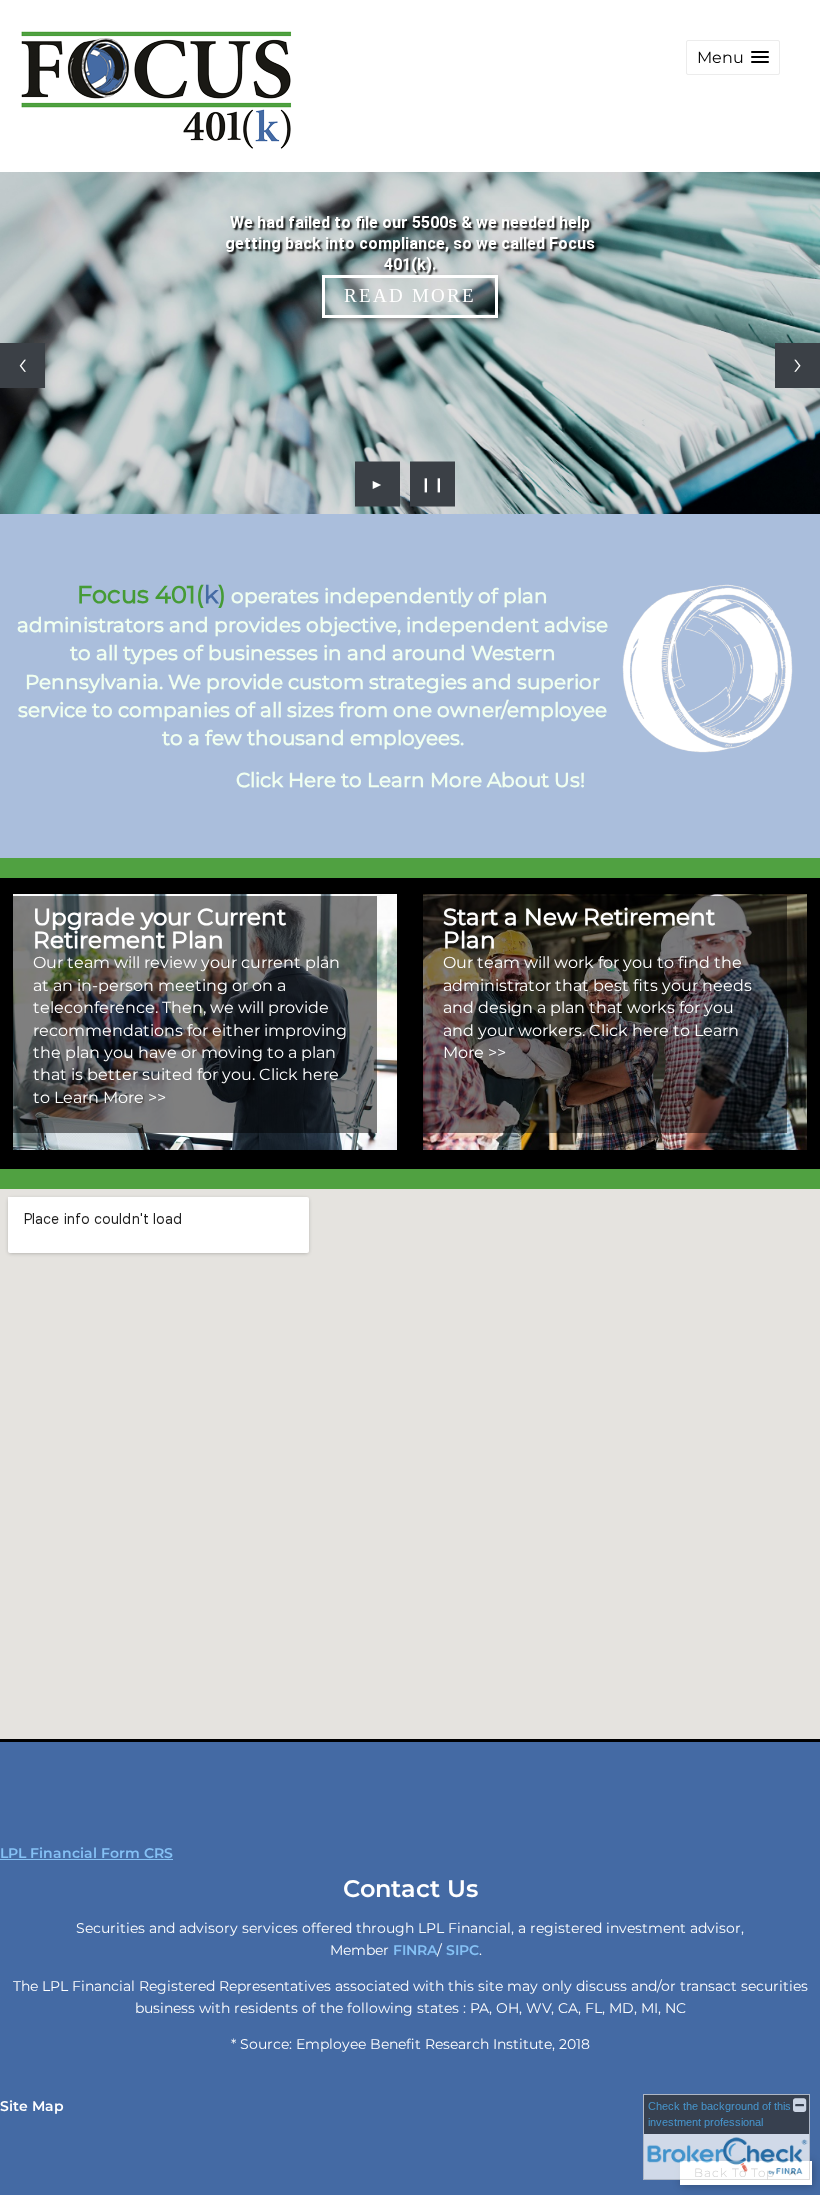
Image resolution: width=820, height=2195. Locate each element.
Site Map (32, 2106)
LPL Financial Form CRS (86, 1853)
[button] (733, 57)
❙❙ (433, 484)
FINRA (415, 1950)
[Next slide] (797, 365)
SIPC (462, 1950)
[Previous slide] (22, 365)
